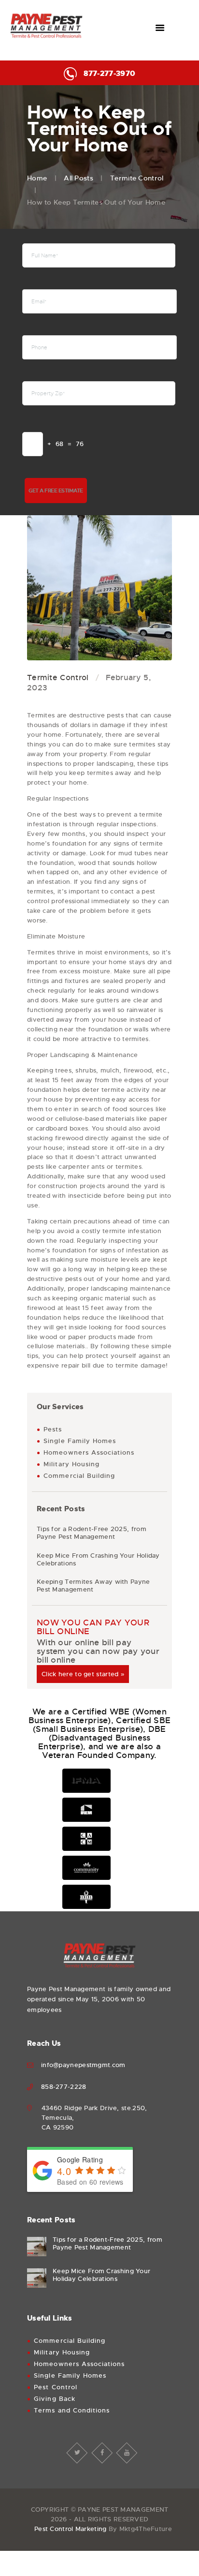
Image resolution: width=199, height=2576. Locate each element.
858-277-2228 (64, 2087)
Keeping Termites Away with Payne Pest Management (93, 1586)
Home (37, 178)
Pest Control (56, 2387)
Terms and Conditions (72, 2410)
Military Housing (71, 1464)
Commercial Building (79, 1476)
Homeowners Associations (89, 1452)
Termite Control (137, 178)
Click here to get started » (83, 1674)
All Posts (78, 178)
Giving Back (55, 2399)
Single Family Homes (80, 1441)
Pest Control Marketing (71, 2529)
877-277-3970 (109, 74)
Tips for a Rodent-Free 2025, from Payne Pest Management (92, 1533)
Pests (53, 1429)
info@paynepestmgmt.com (83, 2065)
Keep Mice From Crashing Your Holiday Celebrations (98, 1560)
